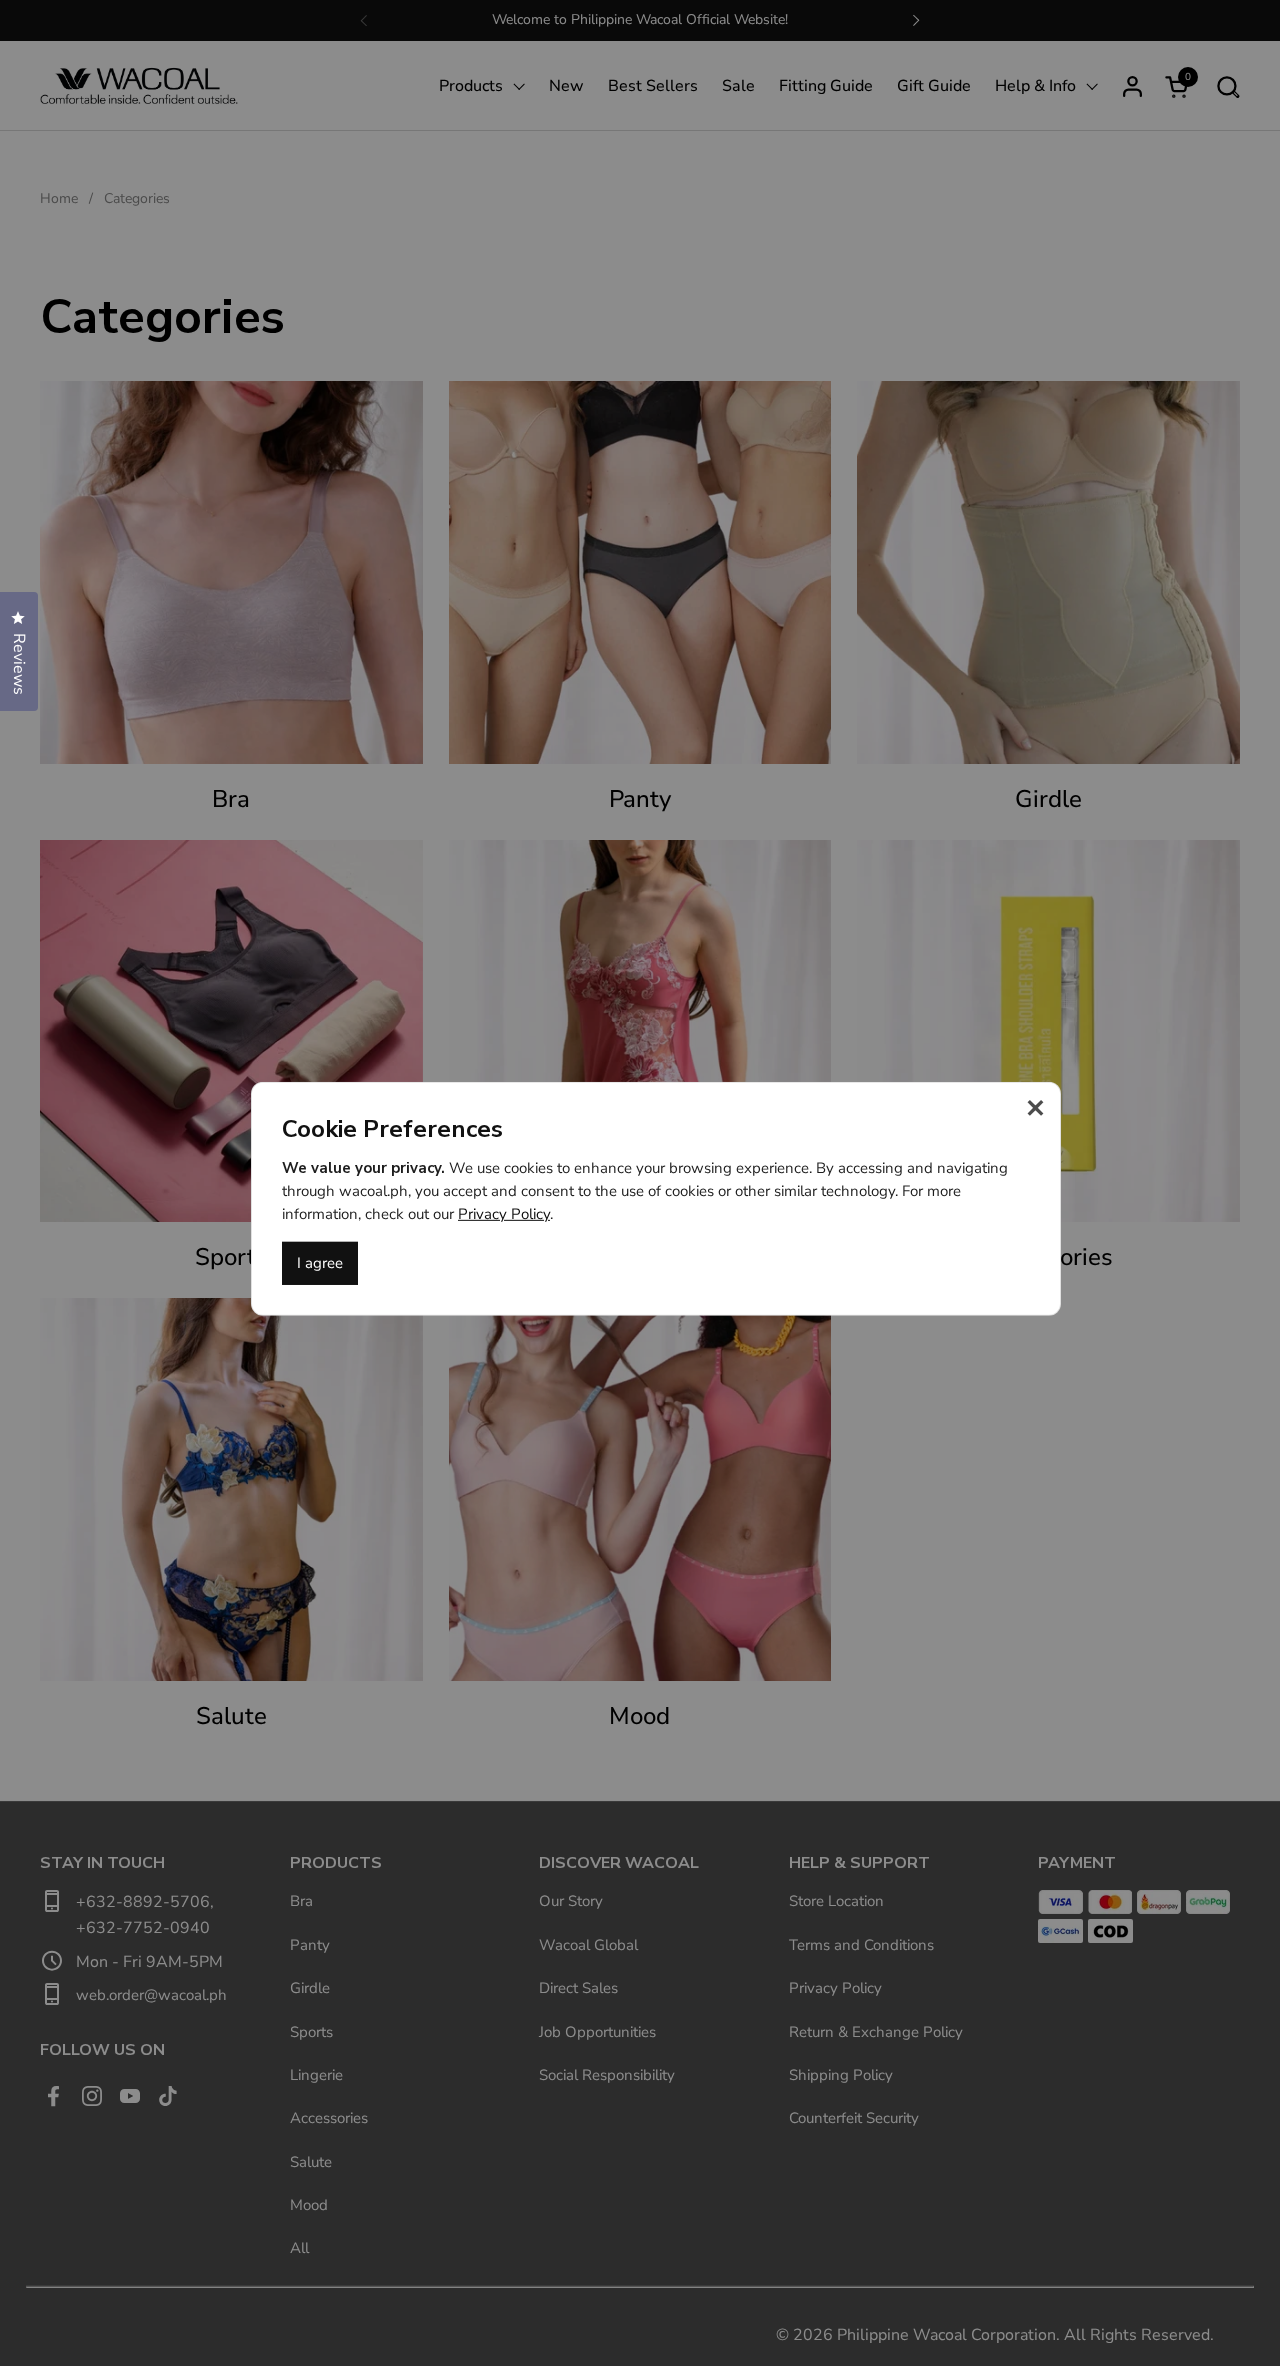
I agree (320, 1263)
